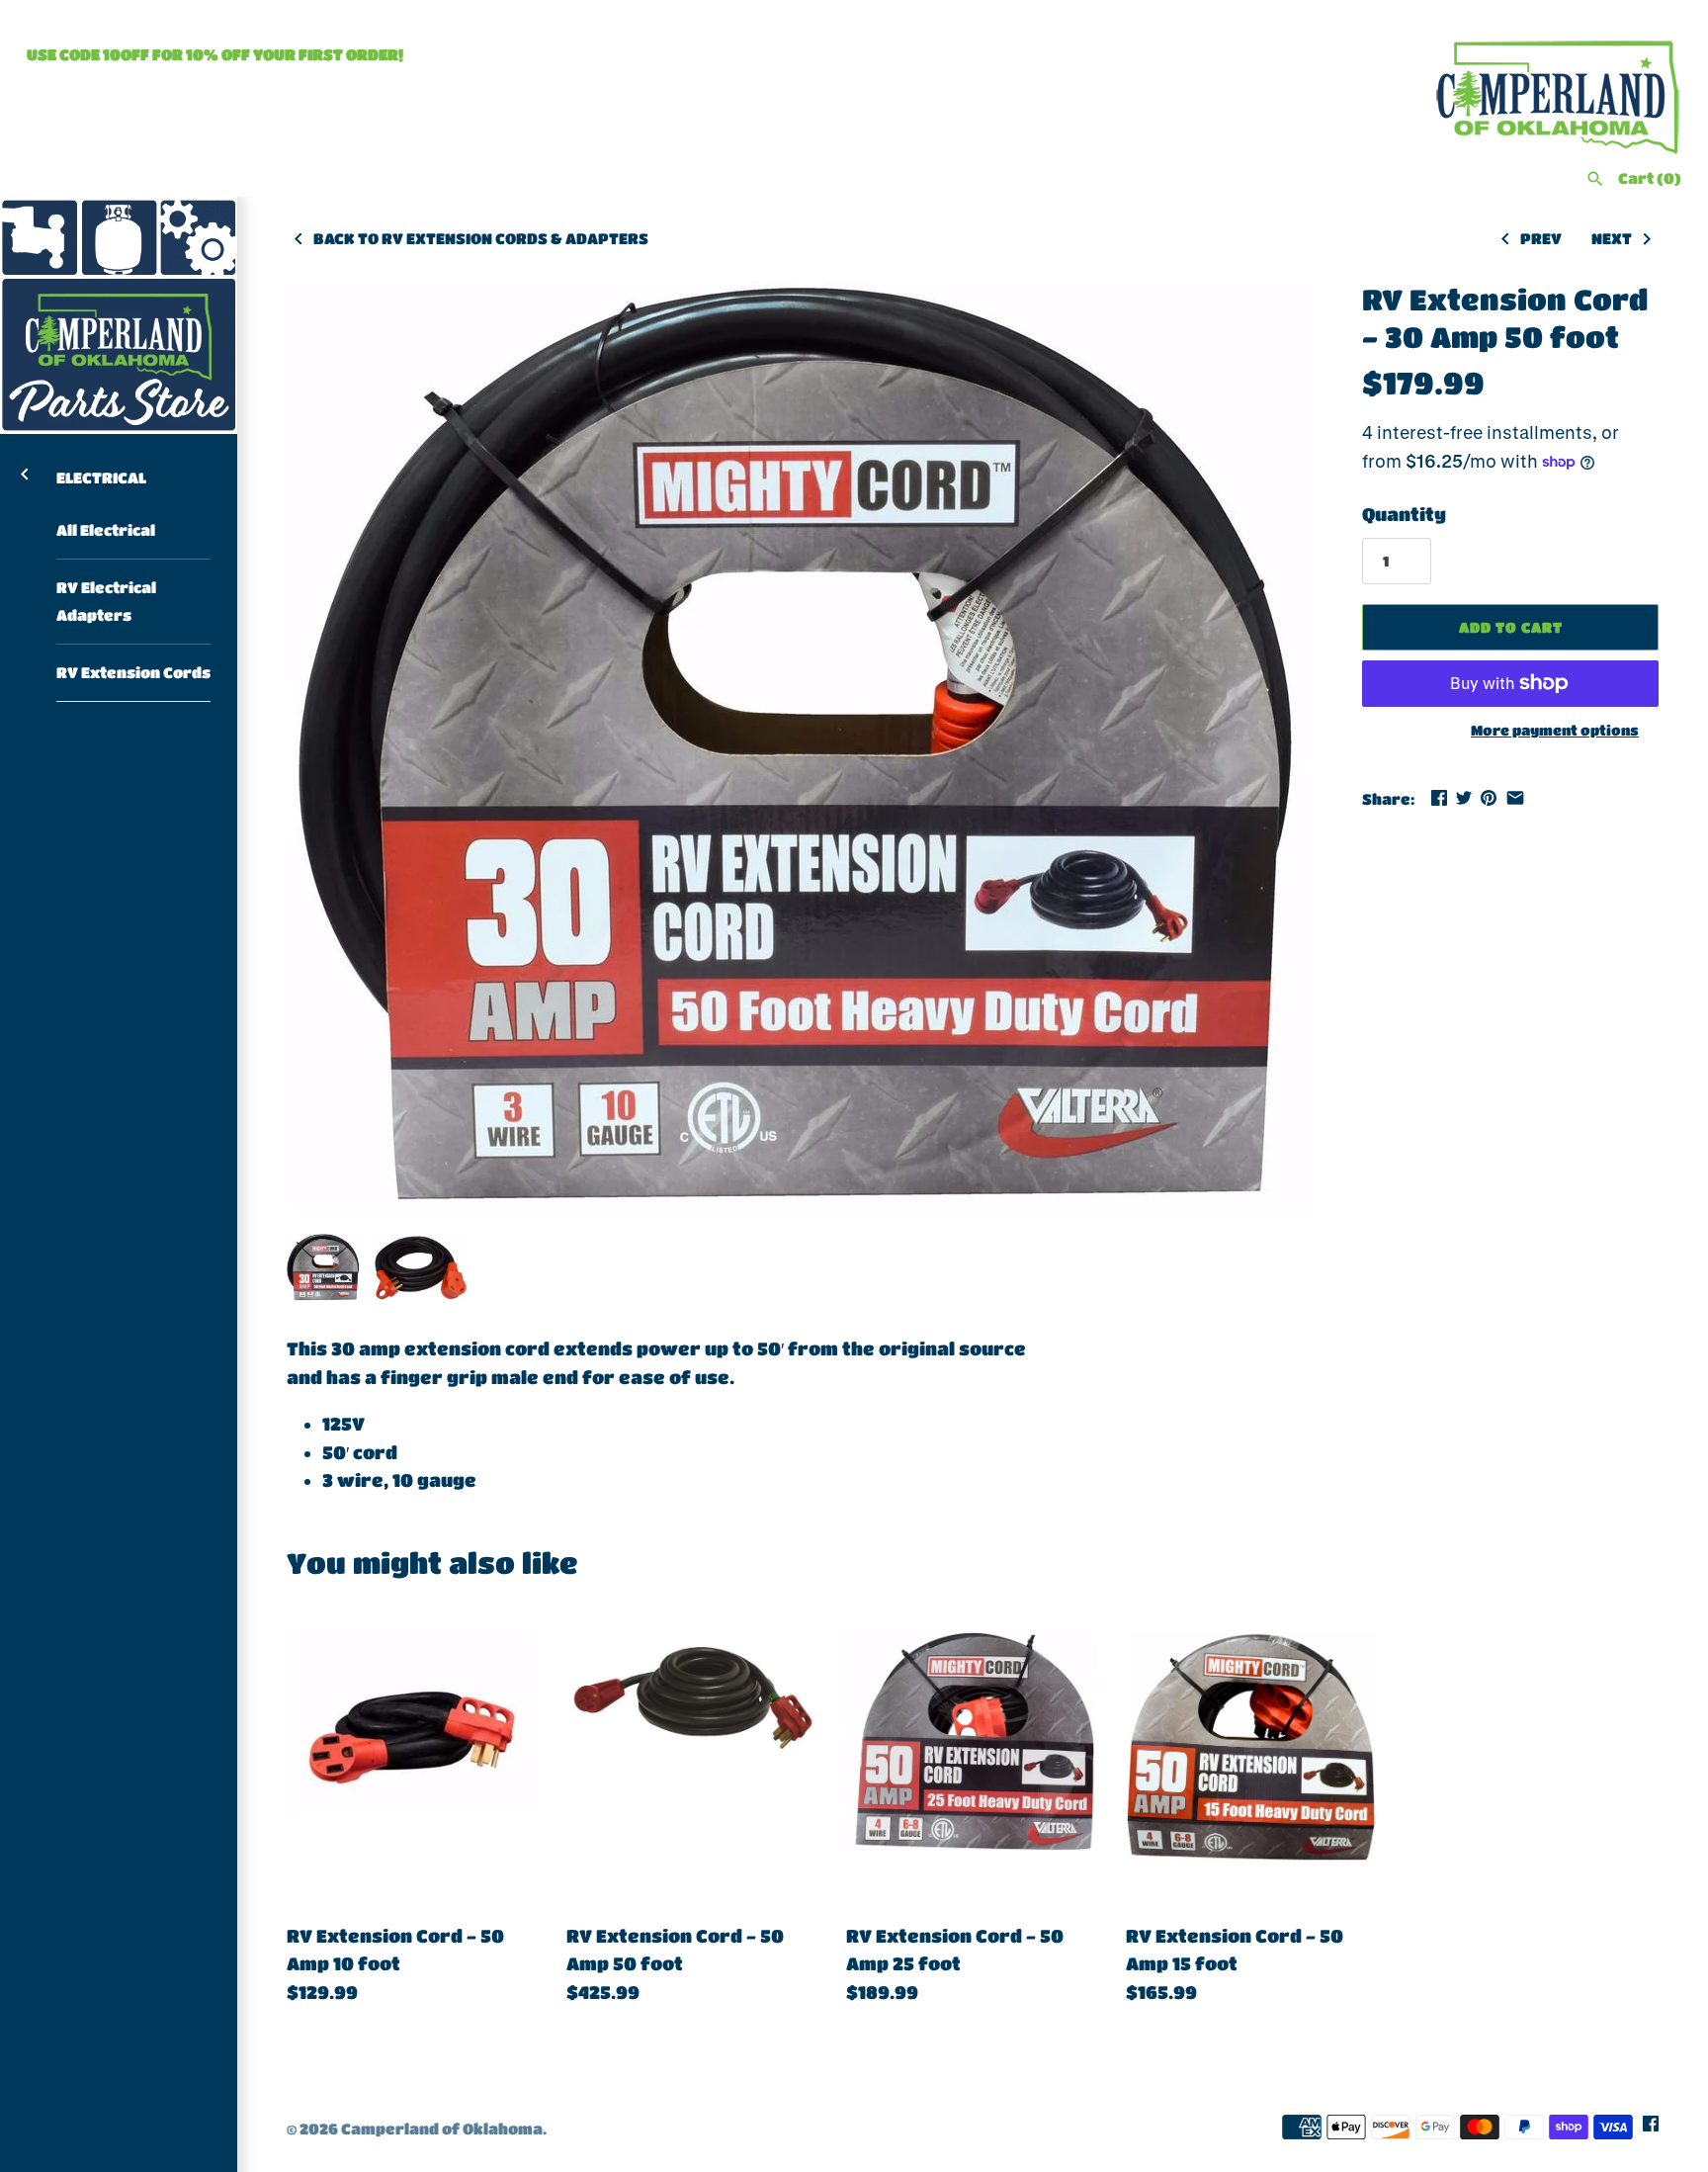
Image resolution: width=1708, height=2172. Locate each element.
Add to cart (1511, 627)
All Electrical (106, 530)
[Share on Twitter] (1464, 798)
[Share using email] (1515, 798)
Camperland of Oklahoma (442, 2129)
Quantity (1404, 514)
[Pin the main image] (1489, 798)
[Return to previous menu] (25, 473)
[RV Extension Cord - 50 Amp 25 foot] (971, 1756)
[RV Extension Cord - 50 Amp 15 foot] (1251, 1756)
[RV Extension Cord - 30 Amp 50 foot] (800, 747)
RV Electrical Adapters (106, 602)
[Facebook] (1651, 2129)
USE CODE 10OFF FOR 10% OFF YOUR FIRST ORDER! (215, 54)
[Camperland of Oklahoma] (119, 315)
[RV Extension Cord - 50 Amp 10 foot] (412, 1756)
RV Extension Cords (133, 672)
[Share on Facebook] (1439, 798)
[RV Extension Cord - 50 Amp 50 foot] (691, 1756)
